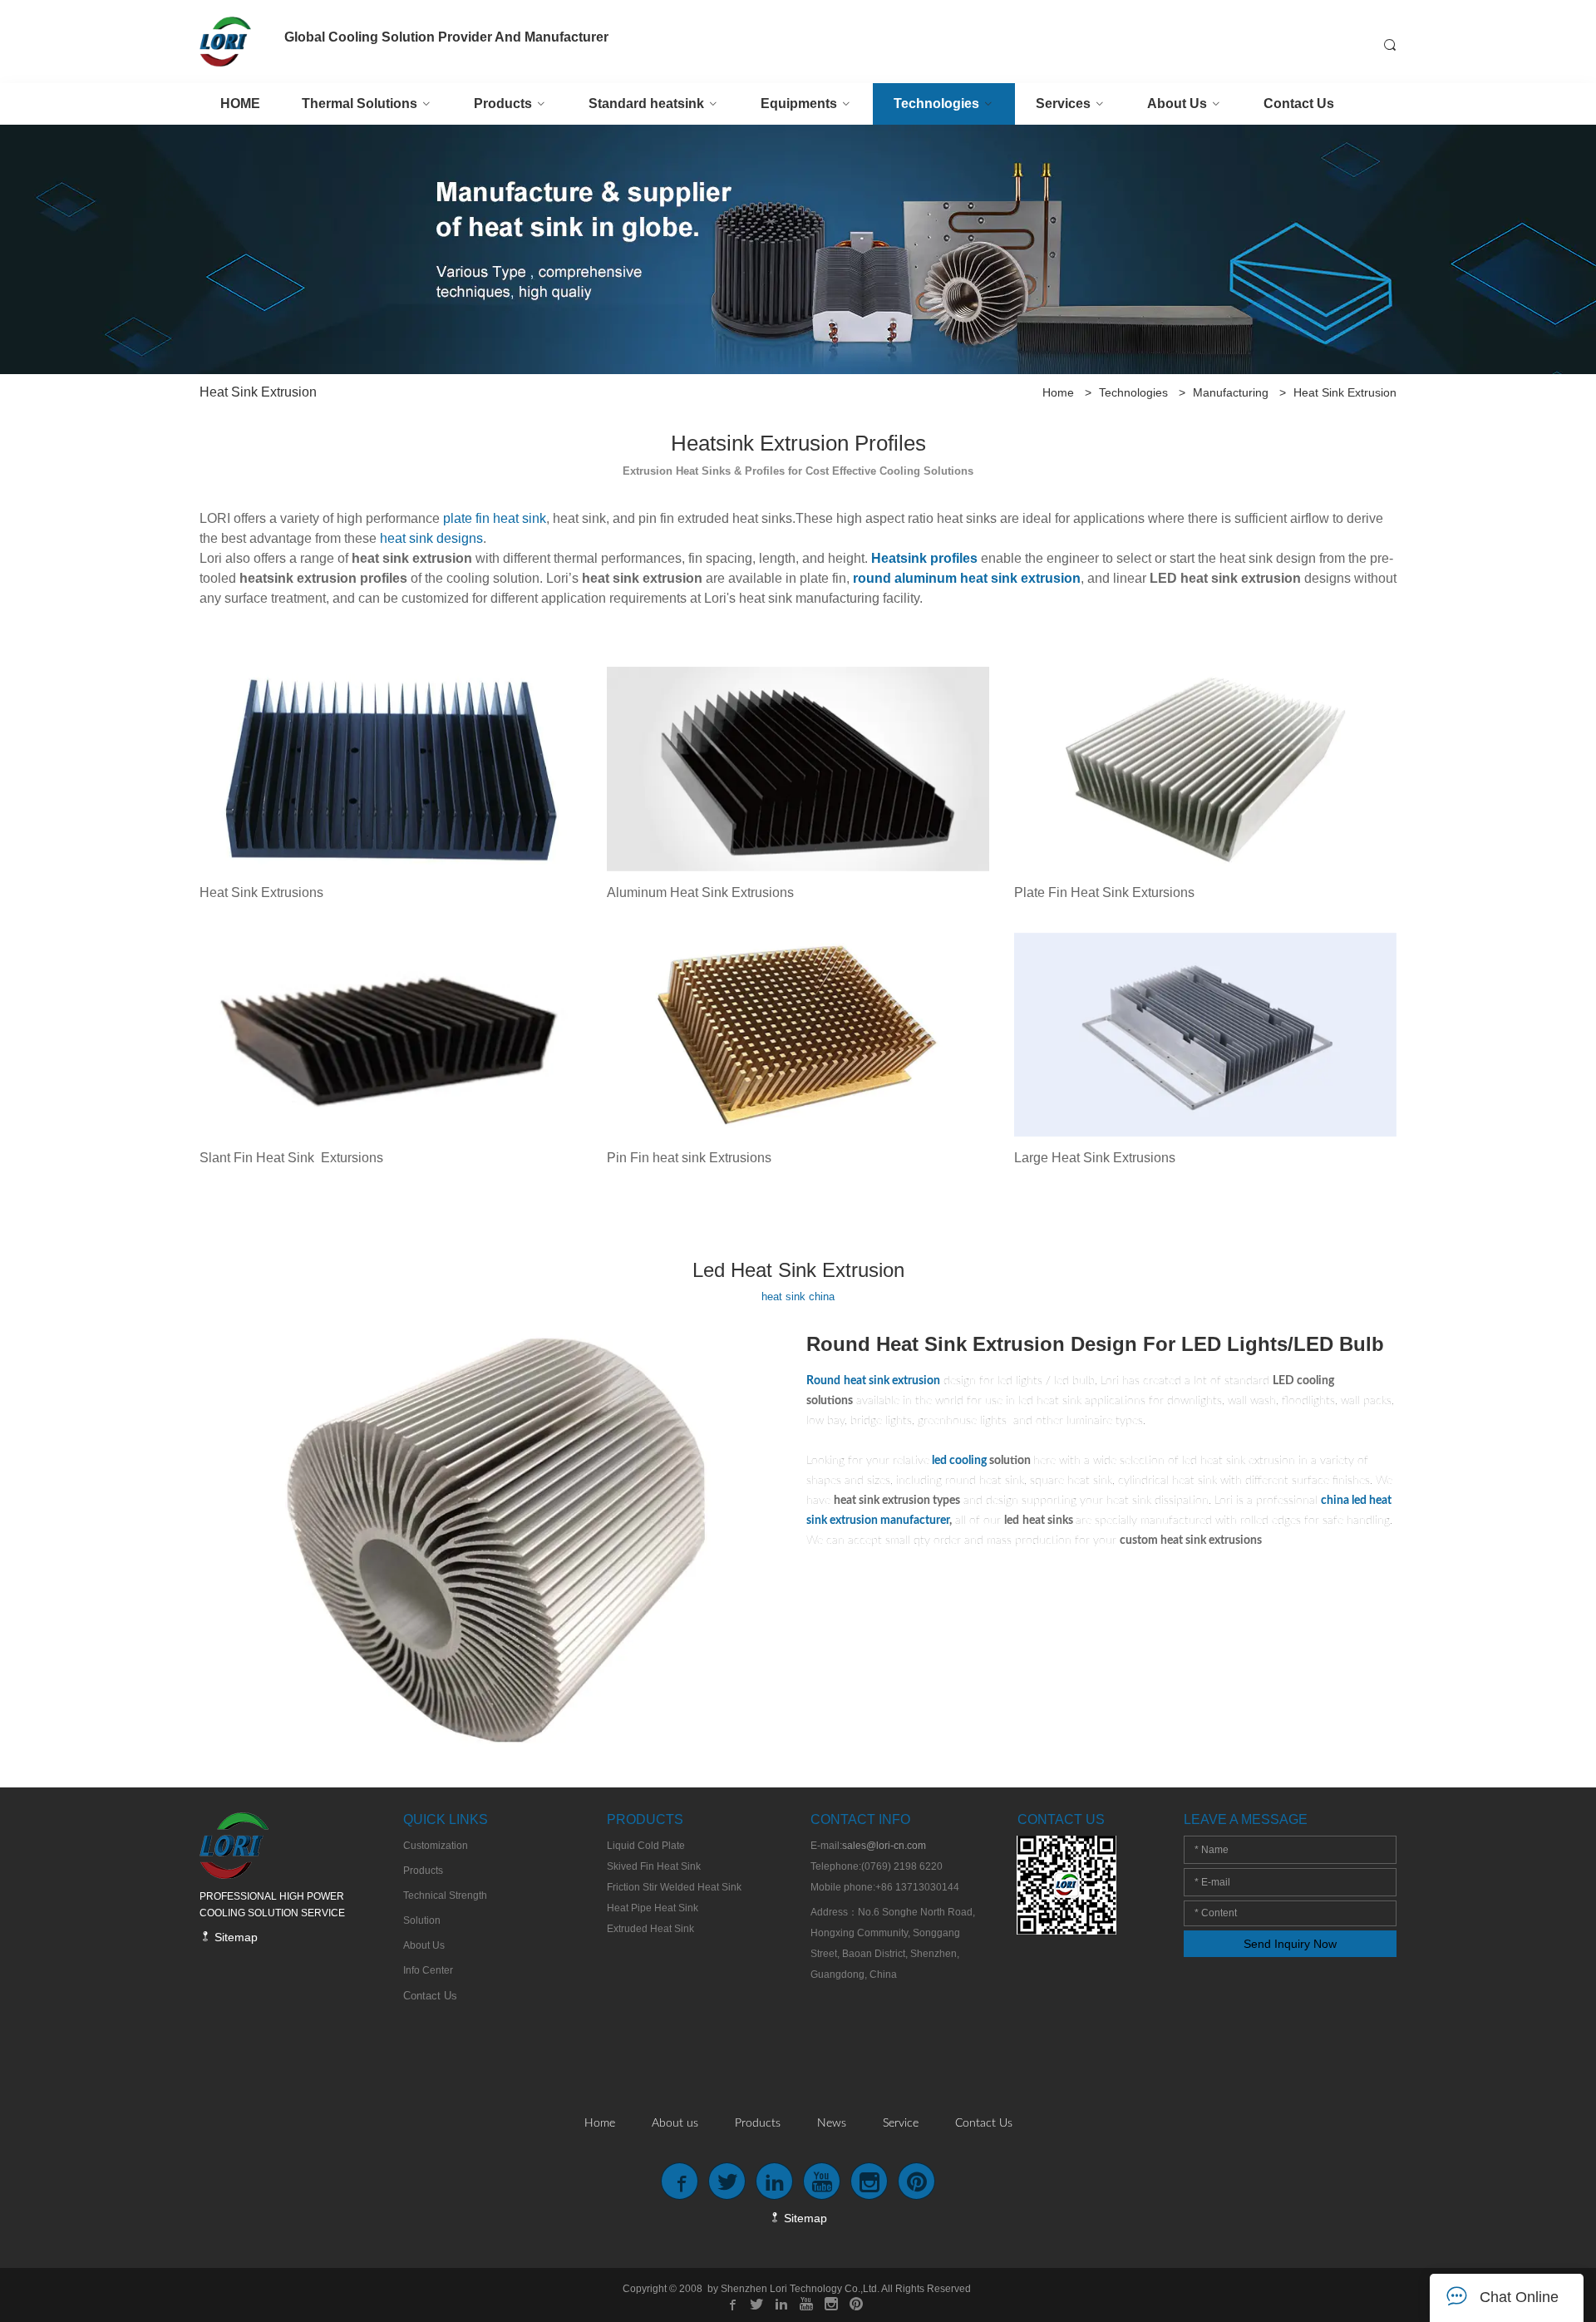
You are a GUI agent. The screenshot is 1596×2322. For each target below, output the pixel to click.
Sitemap (234, 1937)
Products (758, 2123)
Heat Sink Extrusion (1345, 392)
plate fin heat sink (495, 518)
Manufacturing (1231, 392)
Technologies (1133, 392)
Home (1058, 392)
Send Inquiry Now (1290, 1944)
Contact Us (984, 2123)
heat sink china (798, 1297)
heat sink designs (431, 538)
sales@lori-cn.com (884, 1846)
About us (675, 2123)
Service (901, 2123)
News (832, 2123)
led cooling (959, 1461)
